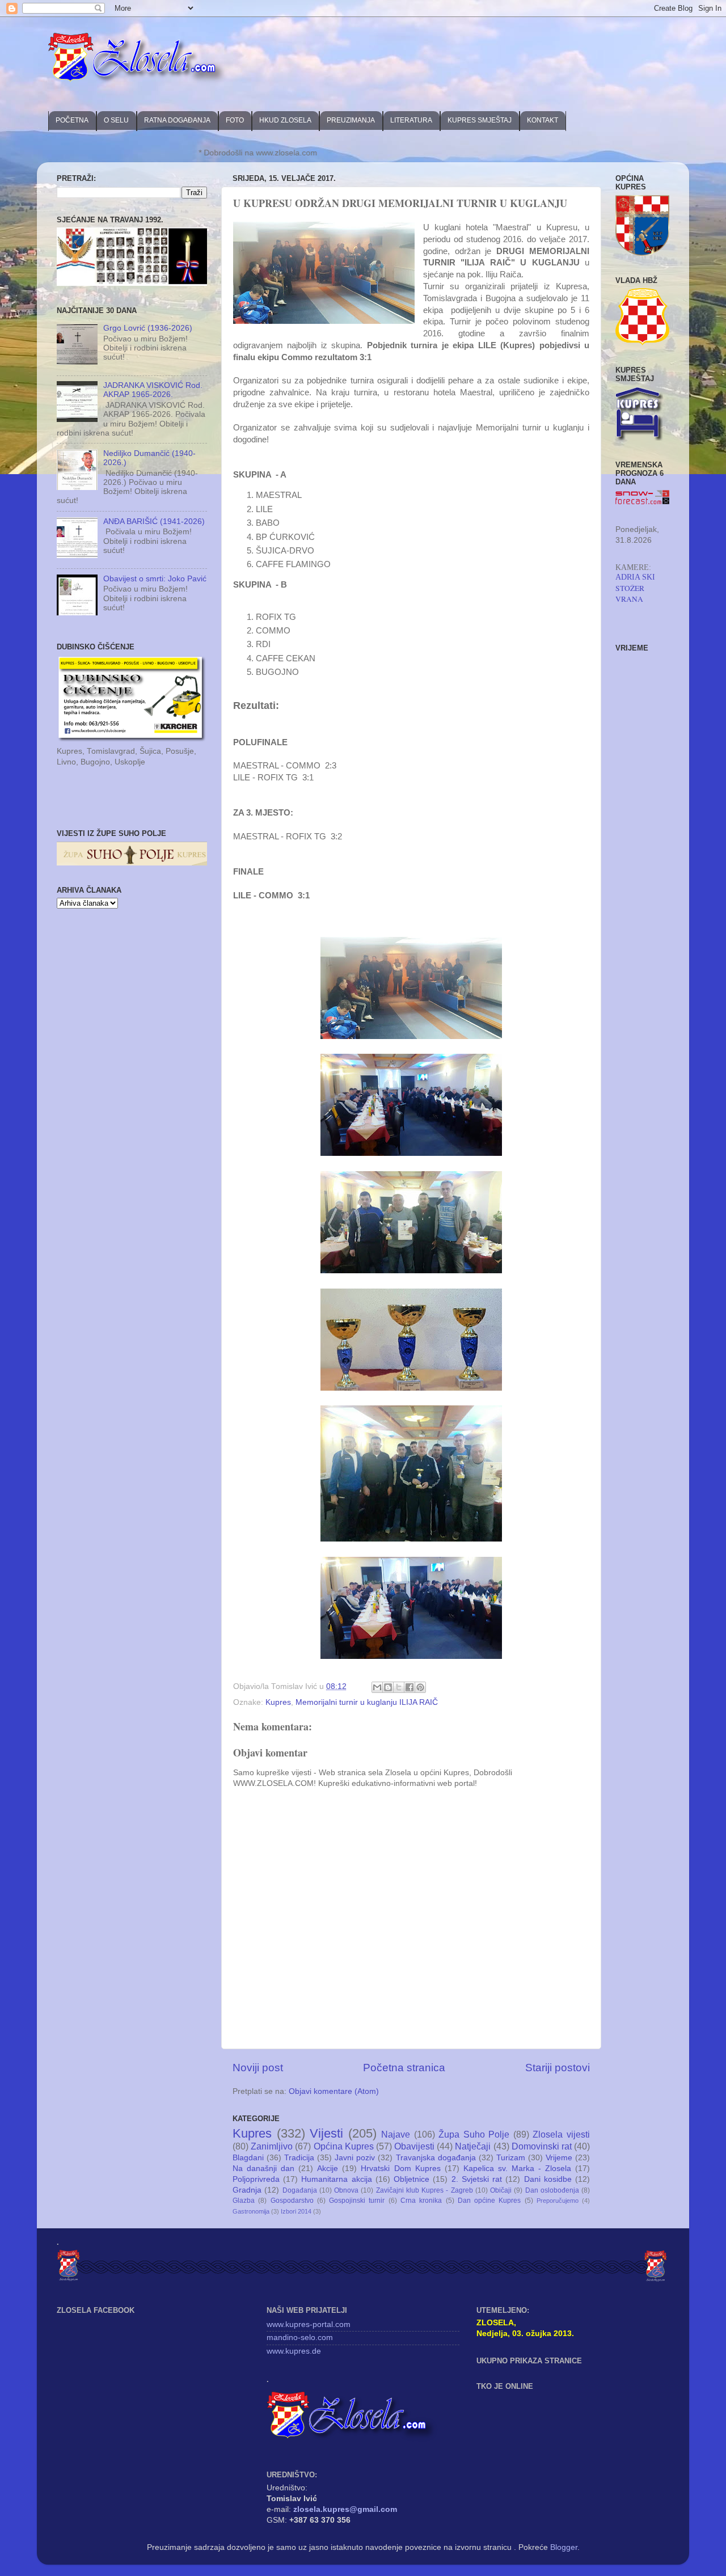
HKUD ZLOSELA (285, 120)
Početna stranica (404, 2068)
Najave (396, 2134)
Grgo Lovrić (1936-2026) (148, 328)
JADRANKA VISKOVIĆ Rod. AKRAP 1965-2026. (153, 390)
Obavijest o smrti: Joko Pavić (155, 579)
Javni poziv (355, 2158)
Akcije (328, 2169)
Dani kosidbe (548, 2179)
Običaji (501, 2190)
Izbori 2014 (296, 2211)
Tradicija (299, 2158)
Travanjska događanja (436, 2158)
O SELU (116, 120)
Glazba (244, 2201)
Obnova (346, 2190)
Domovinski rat (542, 2146)
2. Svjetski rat (477, 2179)
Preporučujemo (558, 2201)
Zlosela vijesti (561, 2134)
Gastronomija (251, 2211)
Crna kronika (421, 2201)
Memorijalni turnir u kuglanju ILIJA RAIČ (367, 1702)
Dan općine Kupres (489, 2201)
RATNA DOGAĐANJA (177, 120)
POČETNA (72, 120)
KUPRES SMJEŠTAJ (480, 120)
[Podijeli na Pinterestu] (420, 1687)
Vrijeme (559, 2158)
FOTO (235, 120)
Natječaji (473, 2146)
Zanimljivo (272, 2146)
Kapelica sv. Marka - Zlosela (517, 2169)
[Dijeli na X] (399, 1687)
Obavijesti (414, 2146)
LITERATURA (411, 120)
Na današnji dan (263, 2169)
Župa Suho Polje (474, 2134)
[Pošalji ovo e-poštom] (377, 1687)
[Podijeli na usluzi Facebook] (410, 1687)
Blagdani (248, 2158)
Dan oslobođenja (552, 2190)
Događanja (300, 2190)
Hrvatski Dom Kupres (400, 2169)
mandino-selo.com (300, 2338)
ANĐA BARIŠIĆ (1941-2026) (154, 521)
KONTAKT (543, 120)
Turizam (511, 2158)
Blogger (564, 2547)
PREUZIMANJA (351, 120)
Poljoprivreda (256, 2179)
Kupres (278, 1702)
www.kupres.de (294, 2351)
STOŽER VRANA (630, 594)
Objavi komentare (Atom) (334, 2091)
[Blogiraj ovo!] (388, 1687)
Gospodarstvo (292, 2201)
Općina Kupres (344, 2146)
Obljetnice (411, 2179)
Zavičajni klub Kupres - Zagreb (425, 2190)
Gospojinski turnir (357, 2201)
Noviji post (258, 2068)
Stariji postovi (558, 2068)
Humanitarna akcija (336, 2179)
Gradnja (247, 2190)
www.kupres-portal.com (309, 2324)
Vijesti (326, 2133)
